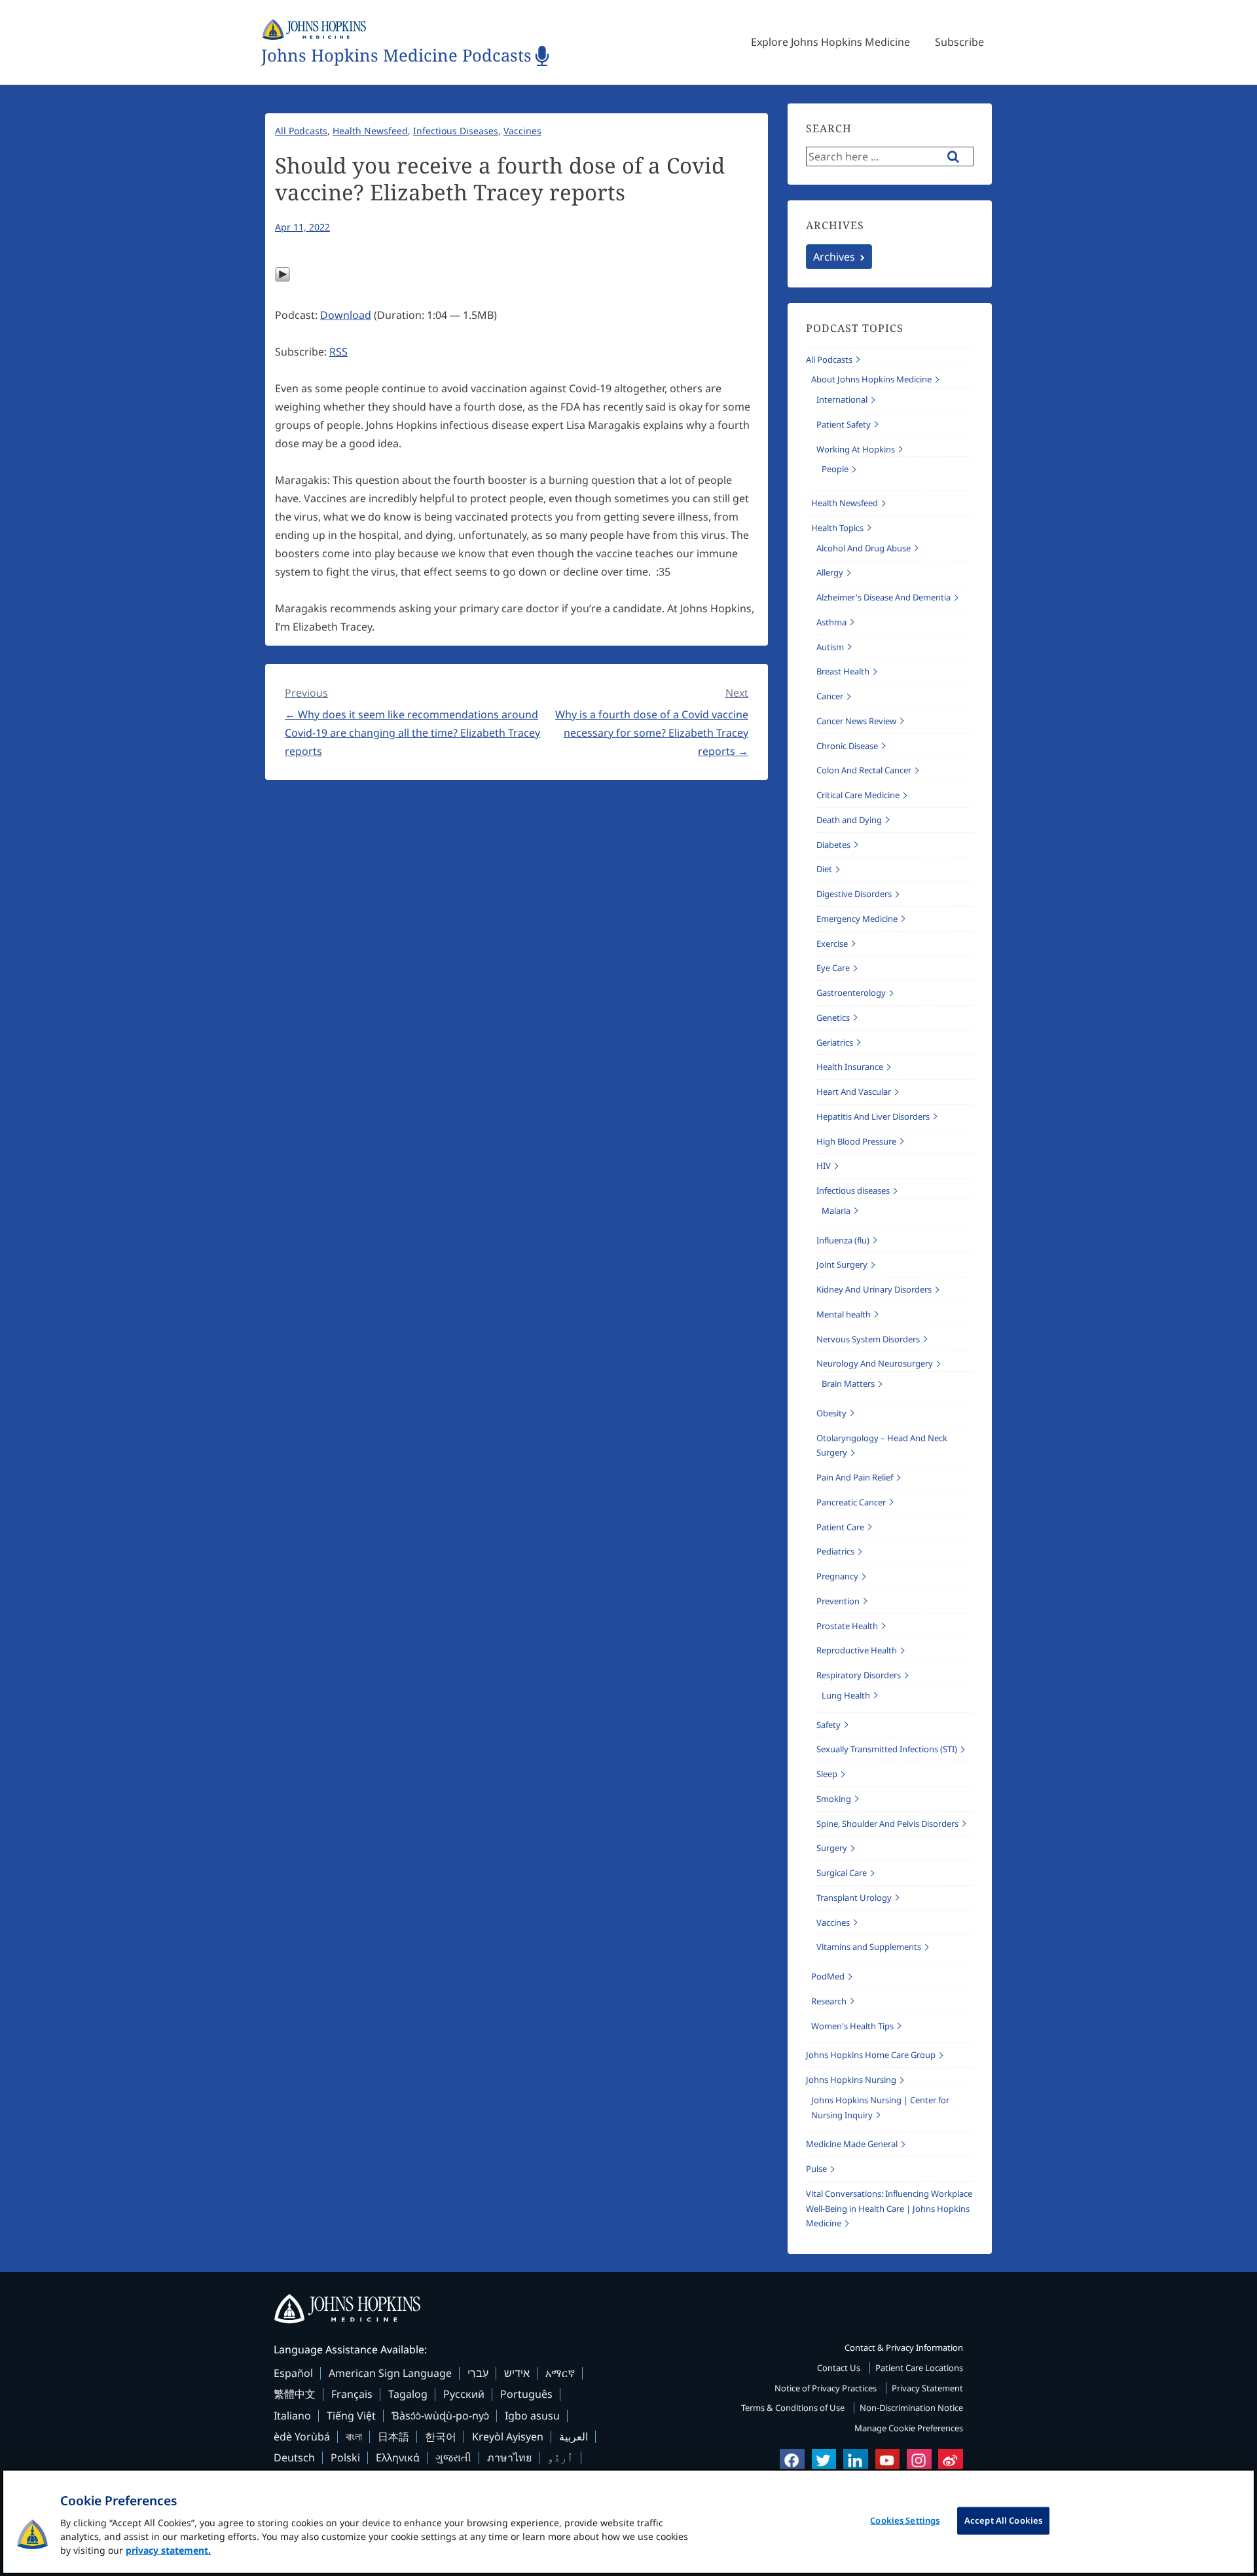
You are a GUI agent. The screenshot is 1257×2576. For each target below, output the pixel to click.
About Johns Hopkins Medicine (871, 379)
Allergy (830, 572)
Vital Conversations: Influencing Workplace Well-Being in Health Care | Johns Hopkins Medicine (889, 2209)
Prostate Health (847, 1626)
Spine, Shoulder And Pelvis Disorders (887, 1824)
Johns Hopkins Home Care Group (871, 2055)
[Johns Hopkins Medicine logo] (628, 2309)
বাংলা (354, 2437)
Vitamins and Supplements (869, 1947)
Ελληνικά (398, 2457)
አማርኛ (560, 2373)
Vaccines (522, 131)
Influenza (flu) (843, 1240)
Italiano (292, 2416)
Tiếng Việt (351, 2416)
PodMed (828, 1976)
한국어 (441, 2437)
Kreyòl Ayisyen (508, 2437)
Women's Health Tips (852, 2026)
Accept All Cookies (1003, 2520)
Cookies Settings (905, 2520)
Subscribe (959, 42)
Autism (830, 647)
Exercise (832, 944)
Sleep (827, 1774)
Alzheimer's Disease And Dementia (884, 597)
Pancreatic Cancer (851, 1502)
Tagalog (408, 2394)
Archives (834, 257)
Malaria (836, 1211)
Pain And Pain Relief (855, 1477)
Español (293, 2373)
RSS (338, 352)
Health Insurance (850, 1067)
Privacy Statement (927, 2388)
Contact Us (840, 2368)
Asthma (831, 622)
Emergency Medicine (857, 919)
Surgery (832, 1848)
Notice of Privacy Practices (827, 2388)
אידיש (517, 2373)
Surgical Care (842, 1873)
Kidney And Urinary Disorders (874, 1289)
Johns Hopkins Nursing (851, 2080)
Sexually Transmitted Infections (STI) (887, 1749)
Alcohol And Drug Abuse (864, 548)
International (842, 399)
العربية (574, 2437)
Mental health (844, 1314)
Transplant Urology (854, 1898)
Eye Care (833, 968)
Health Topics (837, 528)
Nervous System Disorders (868, 1339)
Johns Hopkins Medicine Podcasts (396, 56)
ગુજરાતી (453, 2457)
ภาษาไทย (509, 2457)
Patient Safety (844, 424)
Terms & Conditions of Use (794, 2408)
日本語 (393, 2437)
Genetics (833, 1018)
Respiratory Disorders (859, 1675)
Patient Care (840, 1527)
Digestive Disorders (854, 894)
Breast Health (843, 671)
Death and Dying (849, 820)
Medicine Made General (852, 2144)
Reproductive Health (857, 1650)
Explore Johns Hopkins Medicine (830, 42)
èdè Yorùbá (302, 2437)
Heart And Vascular (854, 1092)
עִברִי (478, 2373)
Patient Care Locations (919, 2368)
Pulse (816, 2169)
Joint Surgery (842, 1264)
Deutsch (294, 2457)
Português (526, 2394)
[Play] (282, 278)
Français (352, 2394)
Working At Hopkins (856, 449)
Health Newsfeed (370, 131)
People (835, 469)
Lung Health (846, 1695)
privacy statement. (168, 2550)
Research (829, 2001)
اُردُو (560, 2457)
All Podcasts (301, 131)
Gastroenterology (851, 993)
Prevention (838, 1601)
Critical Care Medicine (858, 795)
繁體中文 (295, 2394)
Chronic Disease (847, 746)
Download (346, 315)
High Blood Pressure (856, 1141)
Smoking (834, 1799)
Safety (829, 1725)
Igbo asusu (532, 2416)
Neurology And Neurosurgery (875, 1363)
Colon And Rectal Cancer (864, 770)
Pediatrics (835, 1551)
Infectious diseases (456, 131)
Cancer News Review (856, 721)
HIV (824, 1166)
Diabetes (833, 845)
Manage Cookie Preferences (909, 2428)
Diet (824, 869)
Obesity (831, 1413)
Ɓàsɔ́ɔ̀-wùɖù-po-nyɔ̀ (440, 2416)
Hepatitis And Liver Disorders (873, 1116)
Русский (464, 2394)
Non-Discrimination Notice (911, 2408)
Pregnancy (837, 1576)
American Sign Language (390, 2373)
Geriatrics (835, 1042)
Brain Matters (848, 1384)
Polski (345, 2457)
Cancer (830, 696)
